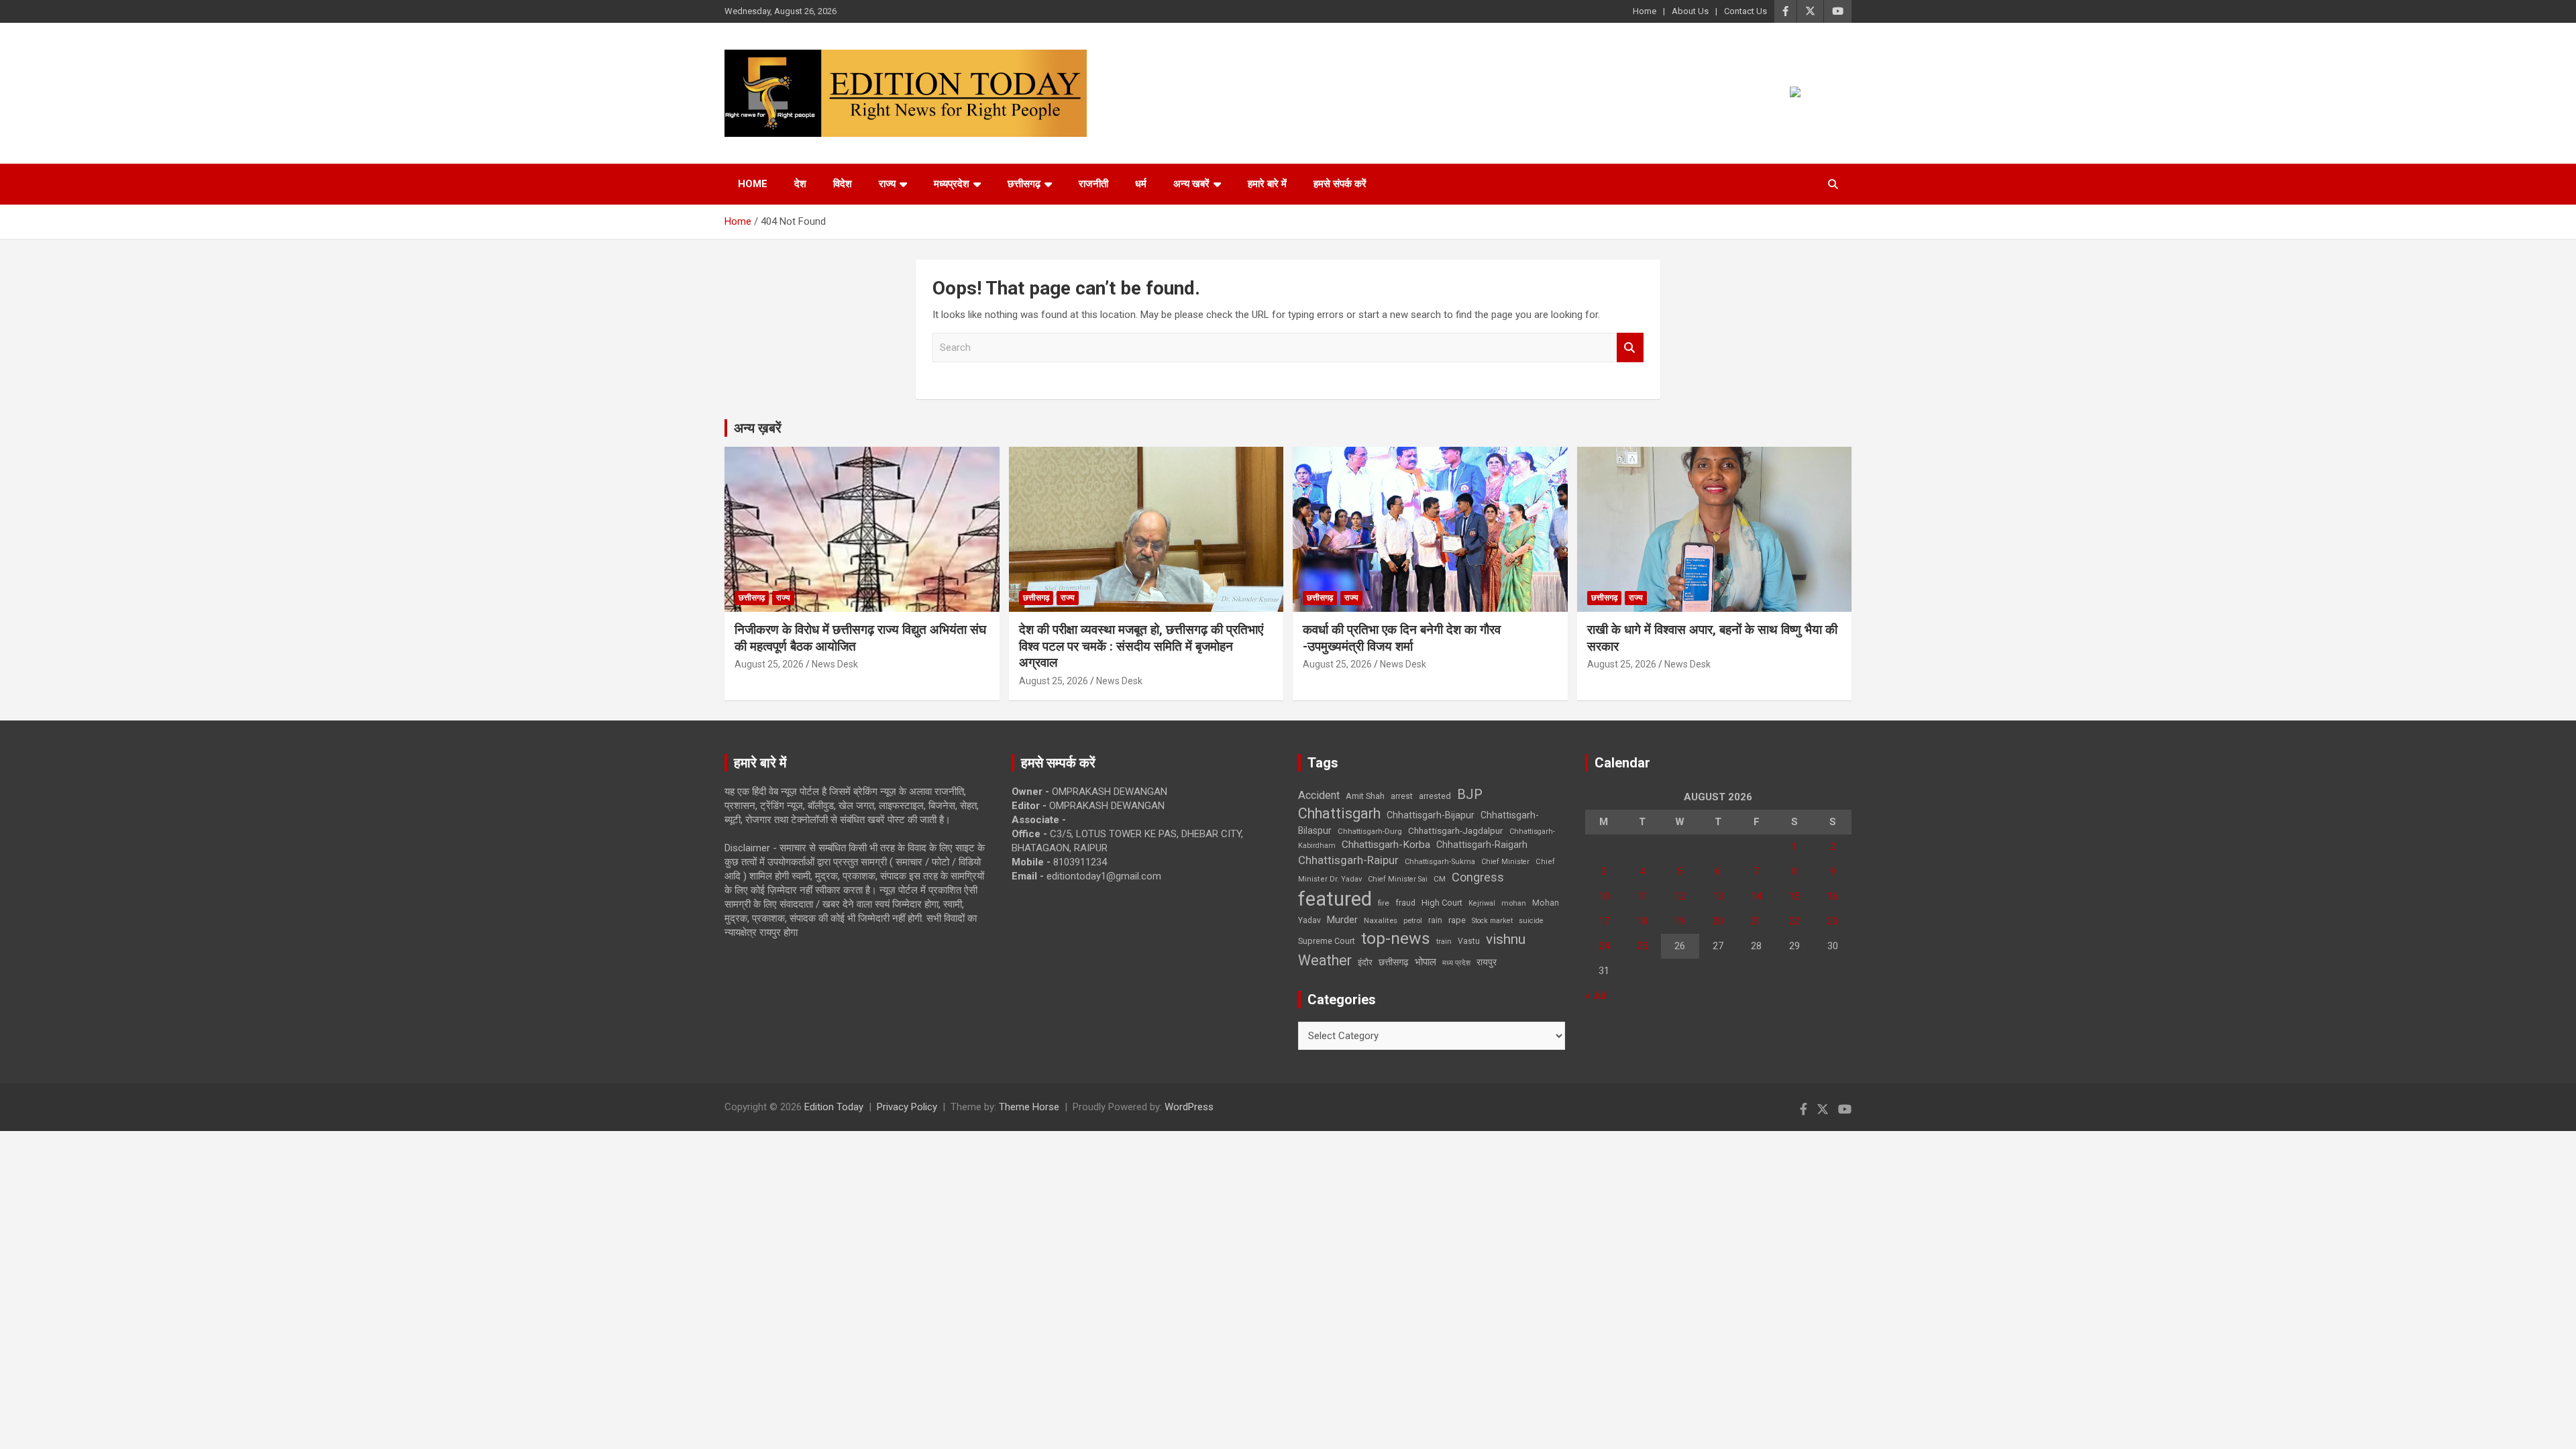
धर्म (1141, 184)
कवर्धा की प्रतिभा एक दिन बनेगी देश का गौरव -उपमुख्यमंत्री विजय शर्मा (1402, 638)
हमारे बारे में (1267, 184)
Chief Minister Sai (1398, 879)
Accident (1319, 795)
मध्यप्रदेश (952, 184)
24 (1604, 946)
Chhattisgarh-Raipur (1348, 860)
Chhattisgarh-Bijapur (1431, 815)
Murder (1342, 920)
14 (1756, 896)
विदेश (843, 184)
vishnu (1506, 939)
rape (1457, 920)
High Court (1442, 903)
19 (1680, 921)
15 (1794, 896)
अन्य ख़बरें (758, 428)
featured (1335, 899)
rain (1435, 920)
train (1444, 942)
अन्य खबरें (1191, 184)
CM (1440, 879)
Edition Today (834, 1107)
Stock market (1492, 921)
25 (1642, 946)
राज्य (887, 184)
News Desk (835, 664)
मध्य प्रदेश (1456, 963)
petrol (1413, 921)
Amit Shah (1365, 796)
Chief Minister (1505, 862)
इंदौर (1365, 962)
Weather (1325, 960)
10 (1604, 896)
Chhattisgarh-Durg (1370, 831)
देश (800, 184)
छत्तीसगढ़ (1394, 962)
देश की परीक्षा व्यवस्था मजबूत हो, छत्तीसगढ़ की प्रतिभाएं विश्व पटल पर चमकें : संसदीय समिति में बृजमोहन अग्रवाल (1141, 646)
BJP (1470, 794)
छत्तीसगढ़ (1024, 184)
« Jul (1595, 996)
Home (1645, 11)
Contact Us (1746, 11)
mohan (1514, 903)
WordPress (1189, 1107)
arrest (1402, 796)
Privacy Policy (907, 1107)
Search (1630, 348)
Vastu (1469, 941)
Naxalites (1381, 920)
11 (1642, 896)
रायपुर (1487, 962)
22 (1794, 921)
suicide (1531, 921)
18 (1642, 921)
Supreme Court (1327, 941)
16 (1833, 896)
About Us (1690, 11)
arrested (1435, 796)
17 (1604, 921)
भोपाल (1426, 962)
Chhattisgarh (1339, 813)
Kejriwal (1482, 903)
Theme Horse (1029, 1107)
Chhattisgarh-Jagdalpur (1456, 830)
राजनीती (1093, 184)
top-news (1396, 938)
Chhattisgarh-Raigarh (1482, 845)
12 (1680, 896)
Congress (1478, 877)
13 (1718, 896)
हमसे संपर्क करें (1340, 184)
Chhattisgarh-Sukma (1440, 862)
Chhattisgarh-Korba (1386, 845)
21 (1756, 921)
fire (1384, 903)
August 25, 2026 (769, 664)
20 (1718, 921)
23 (1833, 921)
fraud (1405, 903)
